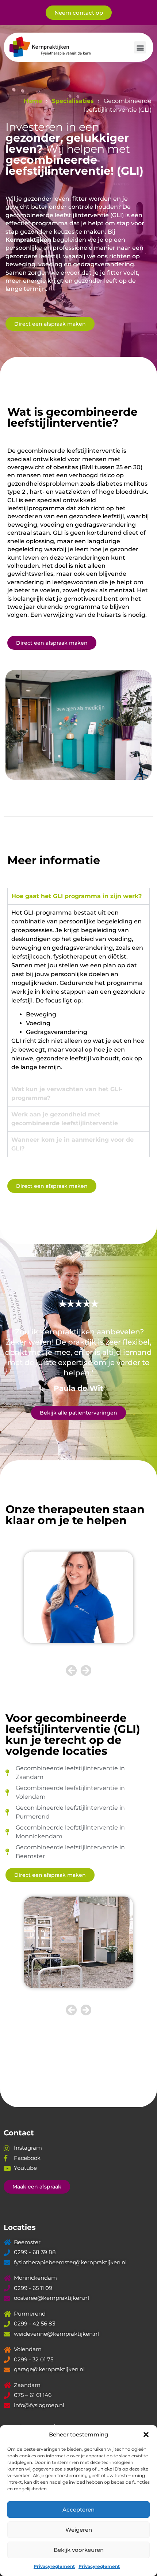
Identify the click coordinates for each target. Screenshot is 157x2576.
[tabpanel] (78, 993)
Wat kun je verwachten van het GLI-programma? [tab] (67, 1094)
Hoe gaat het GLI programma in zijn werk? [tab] (76, 896)
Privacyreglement (54, 2566)
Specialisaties (73, 101)
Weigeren (79, 2530)
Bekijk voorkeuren (79, 2550)
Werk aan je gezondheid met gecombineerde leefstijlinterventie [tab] (65, 1119)
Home (33, 101)
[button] (146, 2435)
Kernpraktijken (28, 240)
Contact (19, 2133)
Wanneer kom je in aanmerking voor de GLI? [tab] (72, 1144)
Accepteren (78, 2510)
